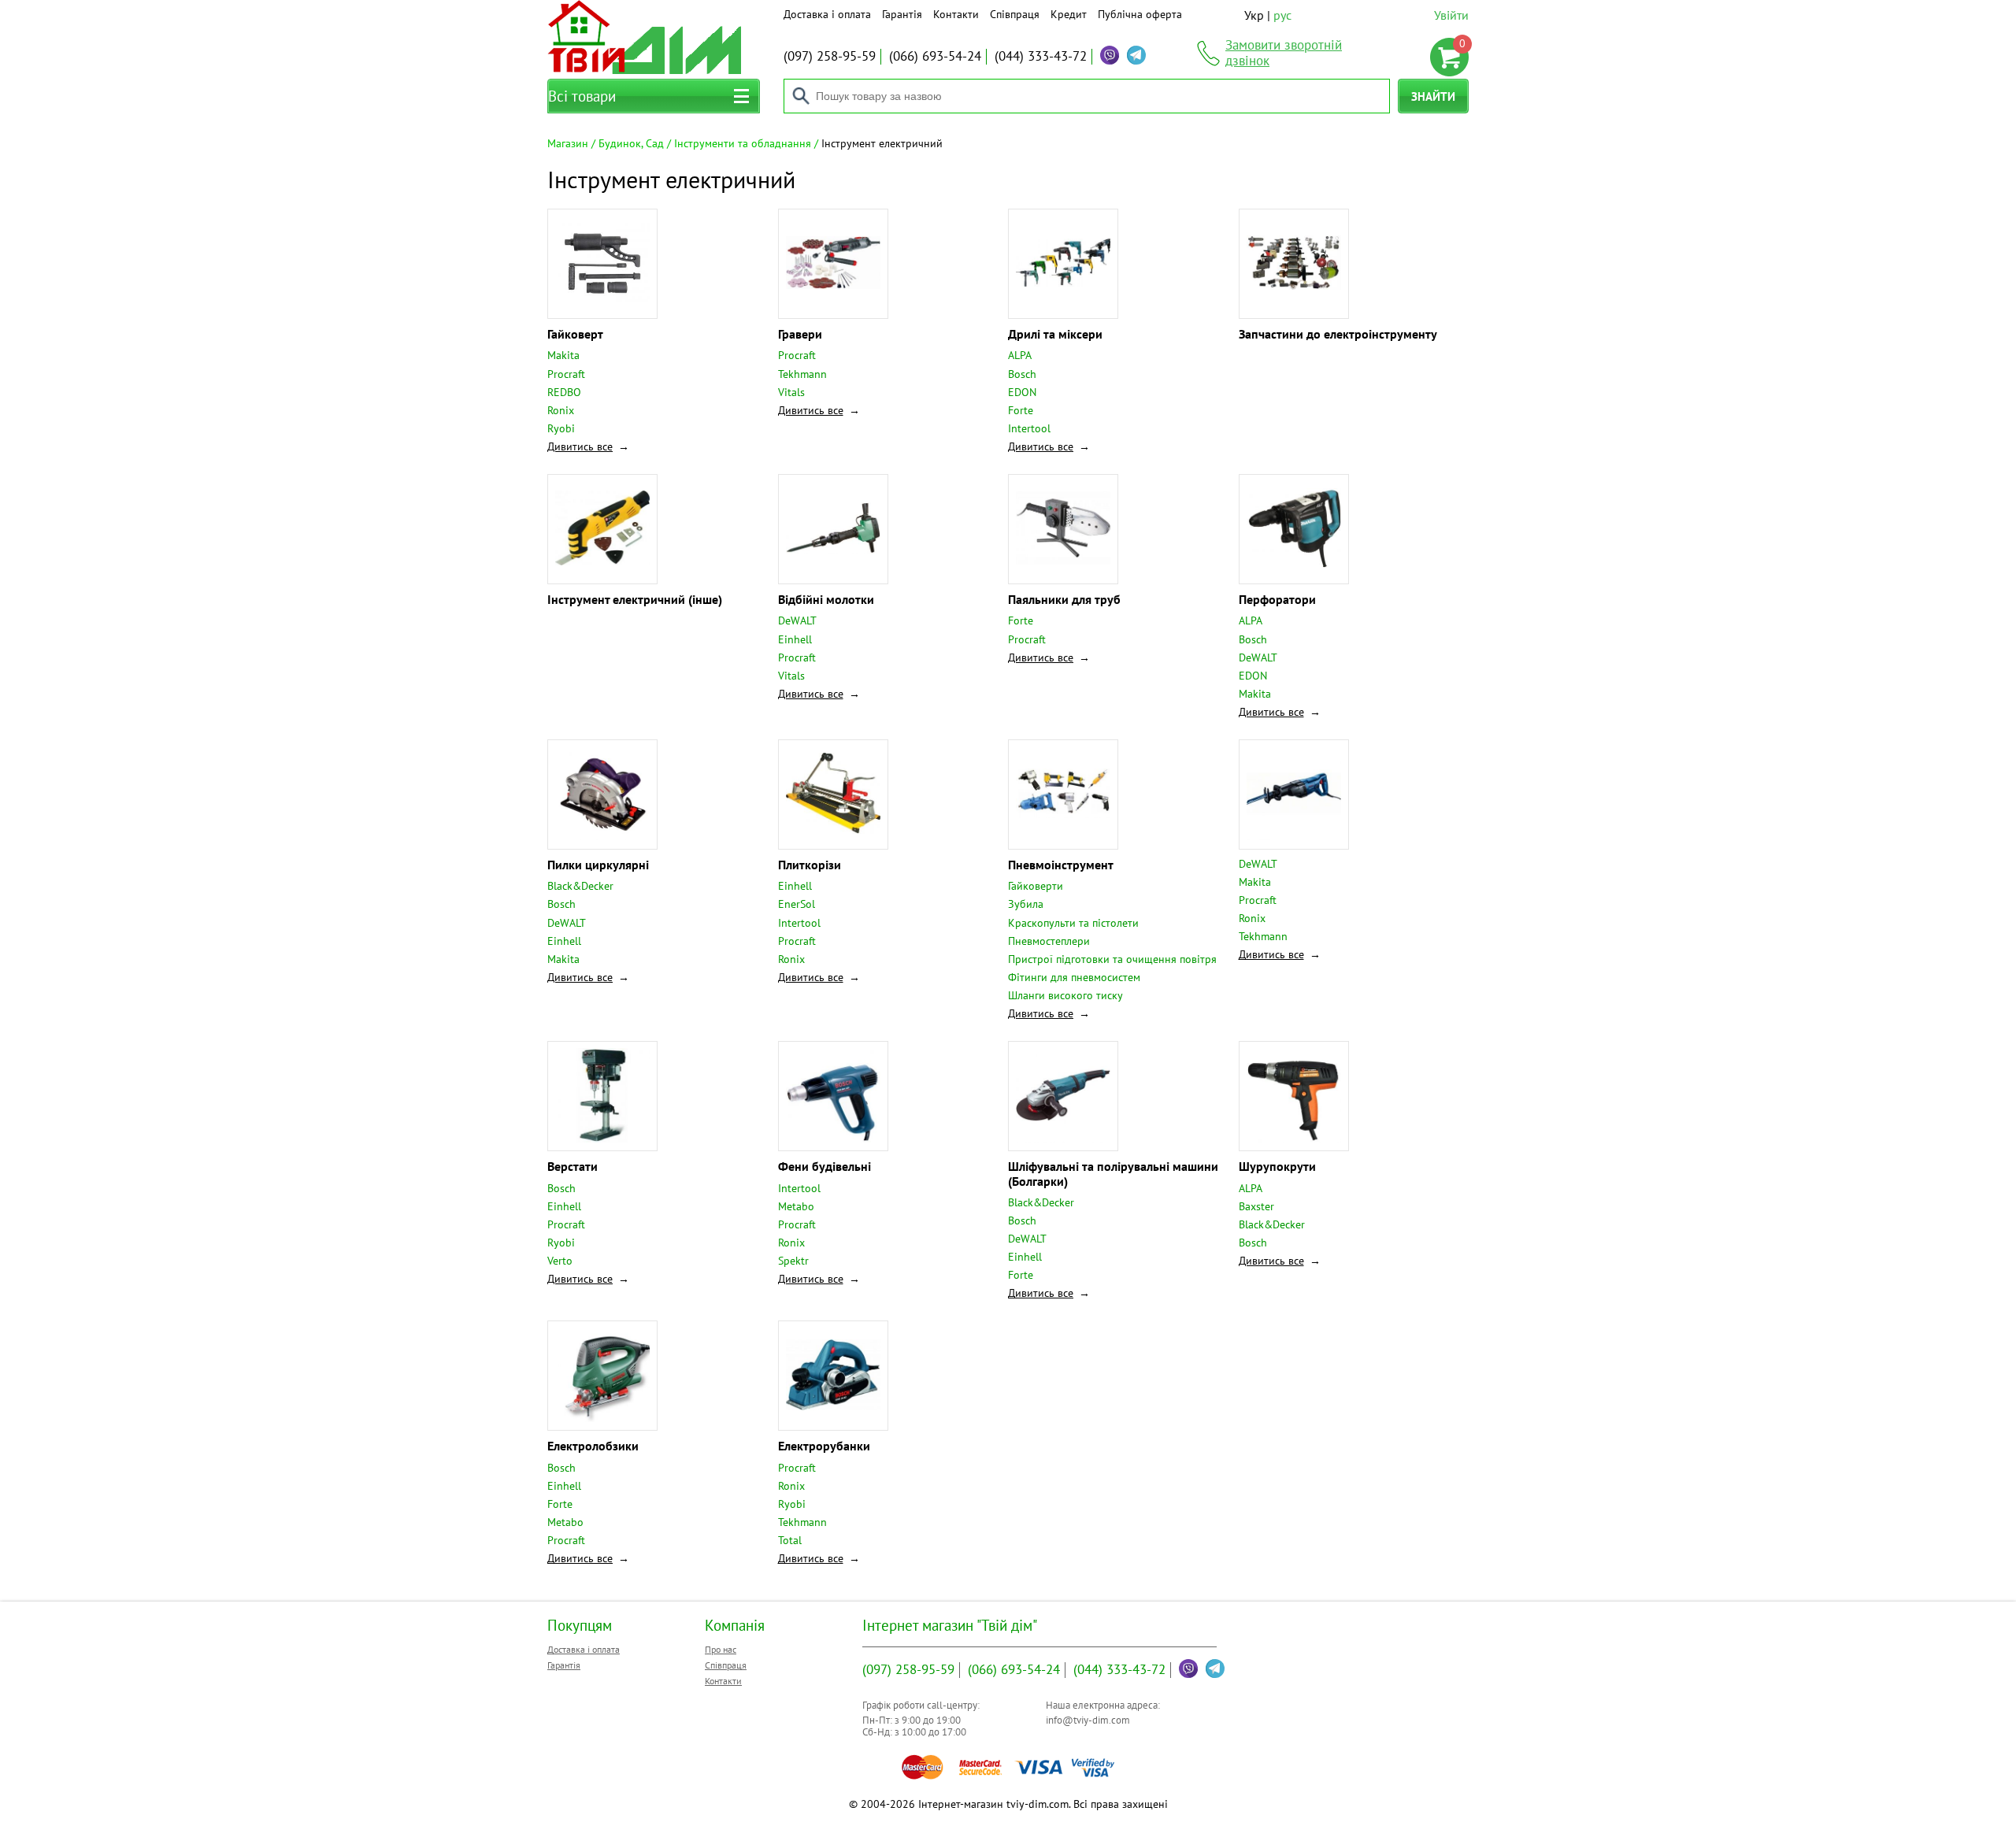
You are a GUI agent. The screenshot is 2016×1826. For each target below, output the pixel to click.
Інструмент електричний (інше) (635, 599)
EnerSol (797, 904)
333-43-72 (1041, 56)
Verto (560, 1261)
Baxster (1256, 1206)
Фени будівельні (825, 1166)
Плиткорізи (810, 865)
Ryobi (561, 428)
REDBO (564, 392)
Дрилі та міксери (1055, 334)
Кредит (1069, 14)
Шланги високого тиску (1065, 995)
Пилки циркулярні (598, 865)
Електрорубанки (824, 1446)
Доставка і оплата (827, 14)
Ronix (561, 410)
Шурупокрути (1277, 1166)
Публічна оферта (1140, 14)
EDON (1022, 392)
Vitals (791, 392)
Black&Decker (580, 886)
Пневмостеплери (1049, 941)
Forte (1021, 410)
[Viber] (1110, 55)
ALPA (1020, 355)
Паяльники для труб (1064, 599)
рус (1282, 15)
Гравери (800, 334)
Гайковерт (575, 334)
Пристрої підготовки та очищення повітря (1112, 959)
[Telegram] (1136, 55)
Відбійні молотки (826, 599)
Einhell (795, 639)
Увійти (1451, 15)
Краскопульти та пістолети (1073, 923)
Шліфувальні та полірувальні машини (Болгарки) (1113, 1173)
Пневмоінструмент (1061, 865)
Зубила (1026, 904)
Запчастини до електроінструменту (1338, 334)
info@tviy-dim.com (1088, 1720)
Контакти (956, 14)
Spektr (793, 1261)
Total (790, 1540)
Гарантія (902, 14)
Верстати (573, 1166)
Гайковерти (1036, 886)
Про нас (721, 1649)
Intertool (1029, 428)
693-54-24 (935, 56)
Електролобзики (593, 1446)
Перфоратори (1277, 599)
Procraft (566, 374)
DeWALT (797, 620)
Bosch (1022, 374)
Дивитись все (580, 446)
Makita (563, 355)
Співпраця (1015, 14)
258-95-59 (830, 56)
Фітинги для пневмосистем (1074, 977)
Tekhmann (802, 374)
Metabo (796, 1206)
